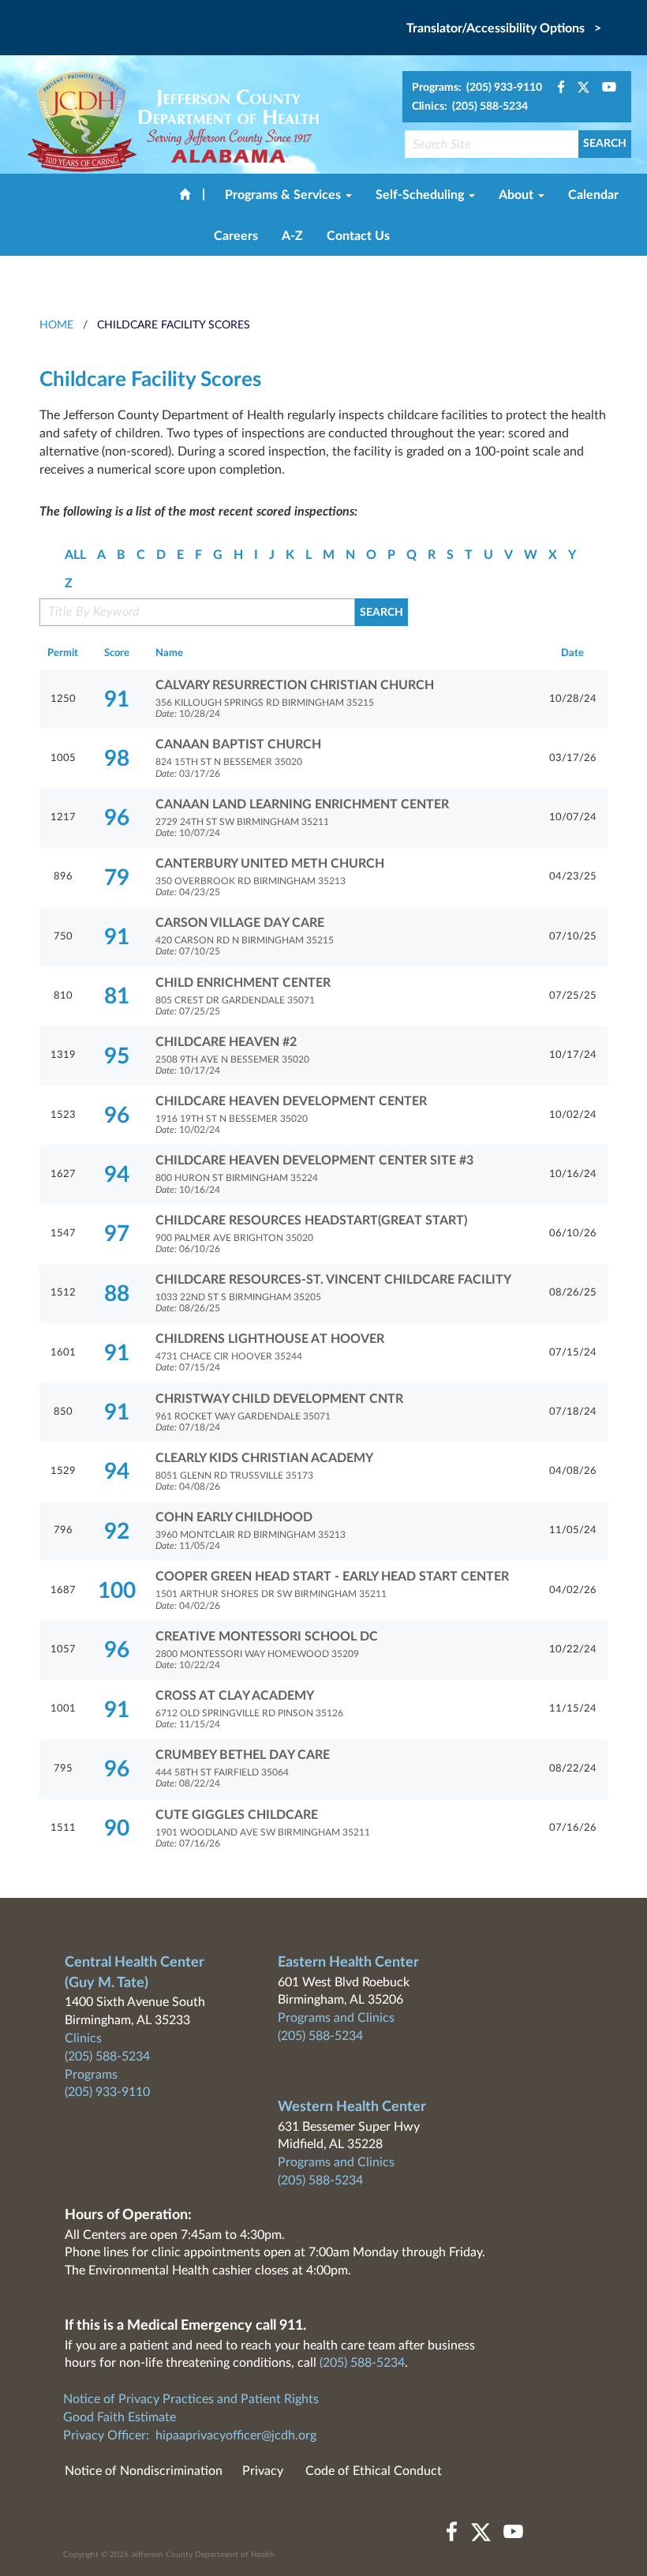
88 (117, 1294)
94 (117, 1175)
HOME (56, 325)
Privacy (263, 2471)
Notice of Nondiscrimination (144, 2471)
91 (117, 699)
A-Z (292, 236)
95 (117, 1056)
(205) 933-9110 (107, 2092)
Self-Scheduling (421, 195)
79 (117, 878)
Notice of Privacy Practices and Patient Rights (191, 2399)
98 (117, 759)
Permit (63, 653)
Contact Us (358, 236)
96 (117, 818)
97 (117, 1234)
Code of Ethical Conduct (374, 2471)
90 (117, 1828)
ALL (75, 555)
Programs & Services (284, 195)
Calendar (593, 195)
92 (117, 1532)
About (518, 195)
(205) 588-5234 (107, 2057)
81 (117, 996)
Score (117, 653)
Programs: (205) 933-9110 (477, 88)
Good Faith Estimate (120, 2417)
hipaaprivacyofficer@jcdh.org (236, 2435)
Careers (236, 236)
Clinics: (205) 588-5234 (470, 107)
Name (169, 653)
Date (572, 653)
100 (117, 1591)
